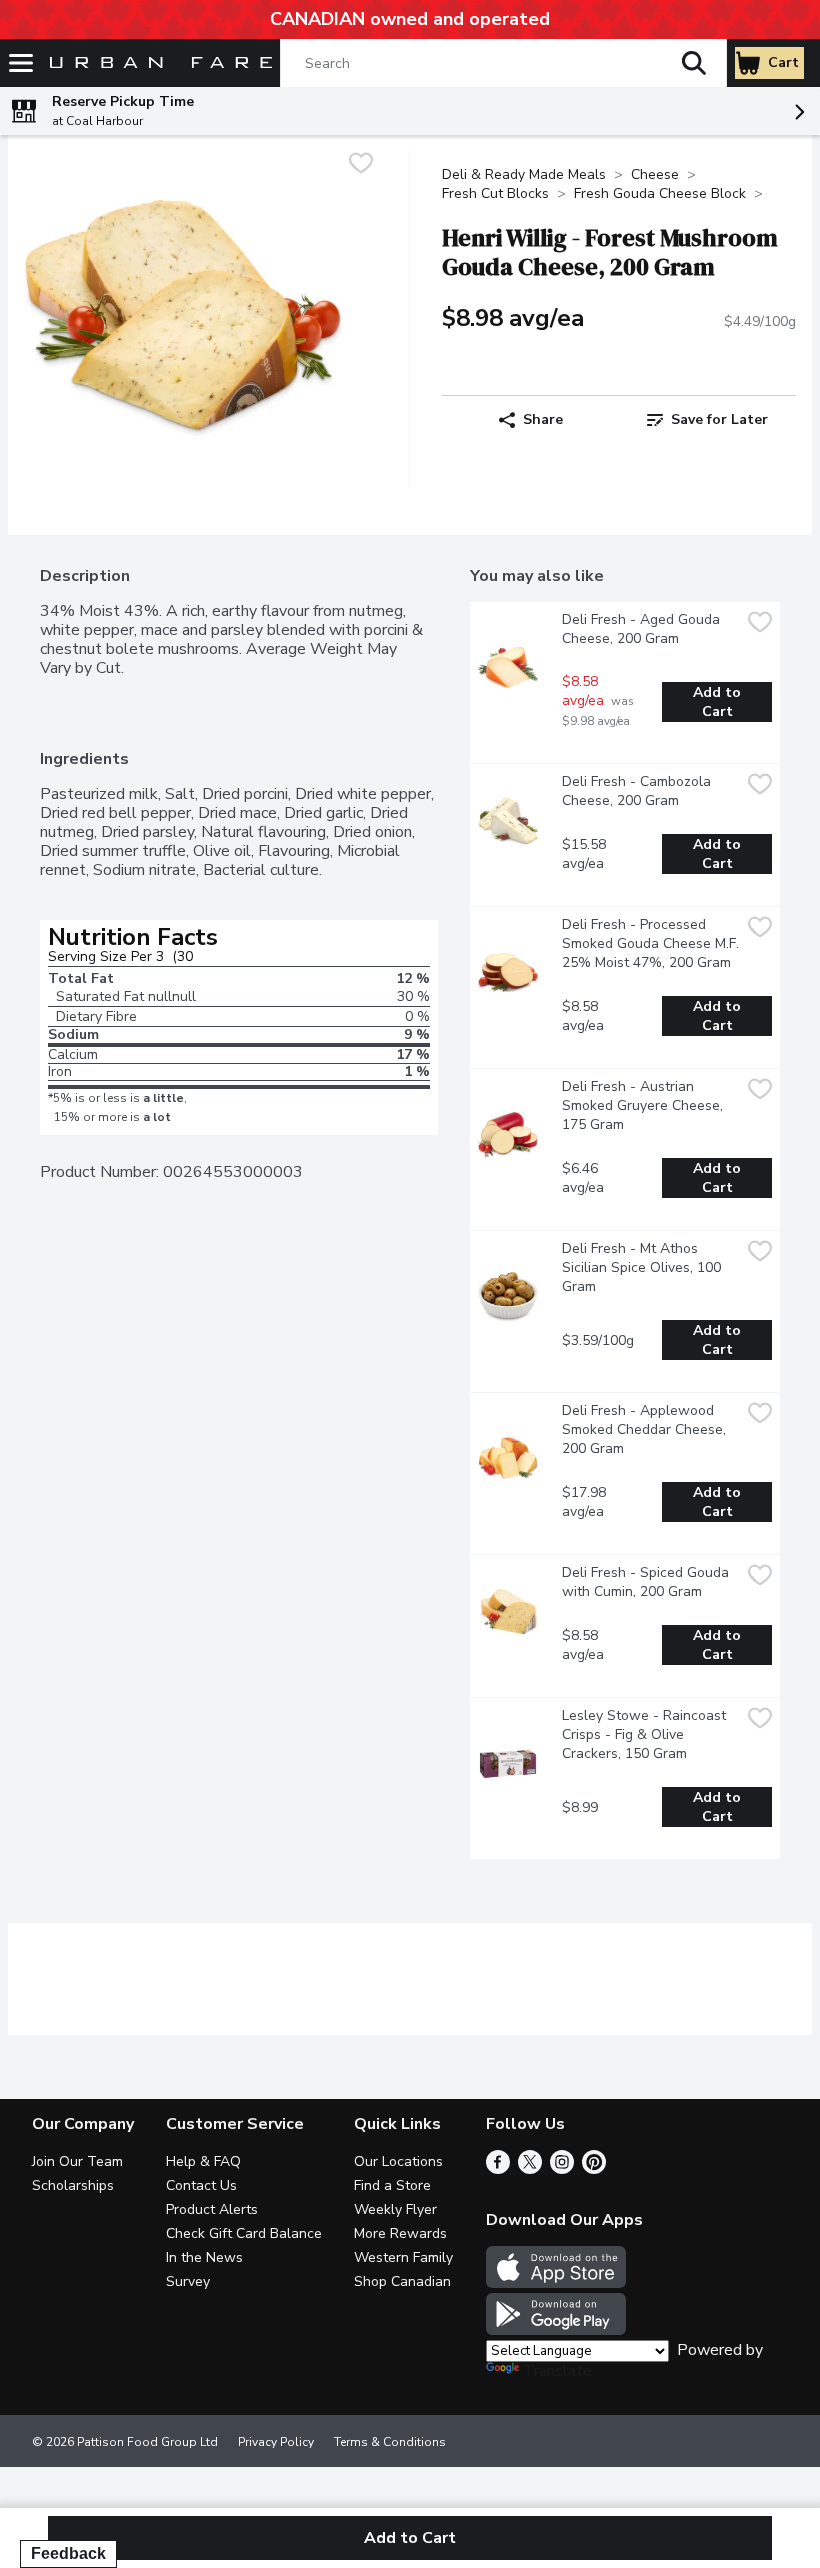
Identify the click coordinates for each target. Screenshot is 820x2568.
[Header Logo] (157, 63)
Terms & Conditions (390, 2442)
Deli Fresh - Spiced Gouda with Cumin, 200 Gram (647, 1582)
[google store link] (556, 2330)
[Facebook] (498, 2169)
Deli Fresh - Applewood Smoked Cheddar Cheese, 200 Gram (646, 1429)
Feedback (68, 2553)
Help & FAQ (203, 2161)
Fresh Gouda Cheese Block (660, 193)
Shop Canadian (402, 2281)
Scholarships (73, 2185)
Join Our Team (77, 2161)
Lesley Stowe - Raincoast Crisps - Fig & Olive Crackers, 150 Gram (646, 1734)
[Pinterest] (594, 2169)
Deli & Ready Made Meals (524, 174)
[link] (707, 420)
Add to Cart (719, 702)
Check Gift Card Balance (244, 2233)
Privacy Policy (276, 2442)
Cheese (655, 174)
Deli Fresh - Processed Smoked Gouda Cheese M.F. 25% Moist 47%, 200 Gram (651, 943)
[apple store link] (556, 2283)
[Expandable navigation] (21, 63)
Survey (188, 2281)
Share (543, 419)
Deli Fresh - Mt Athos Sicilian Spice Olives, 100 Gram (643, 1267)
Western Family (403, 2257)
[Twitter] (530, 2169)
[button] (694, 63)
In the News (204, 2257)
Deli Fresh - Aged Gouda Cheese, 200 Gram (643, 629)
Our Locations (398, 2161)
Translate (557, 2371)
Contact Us (201, 2185)
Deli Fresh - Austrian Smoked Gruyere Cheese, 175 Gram (644, 1105)
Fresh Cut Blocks (495, 193)
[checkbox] (361, 165)
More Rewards (400, 2233)
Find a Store (392, 2185)
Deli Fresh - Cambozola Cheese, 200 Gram (638, 791)
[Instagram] (562, 2169)
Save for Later (719, 419)
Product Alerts (212, 2209)
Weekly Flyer (395, 2209)
